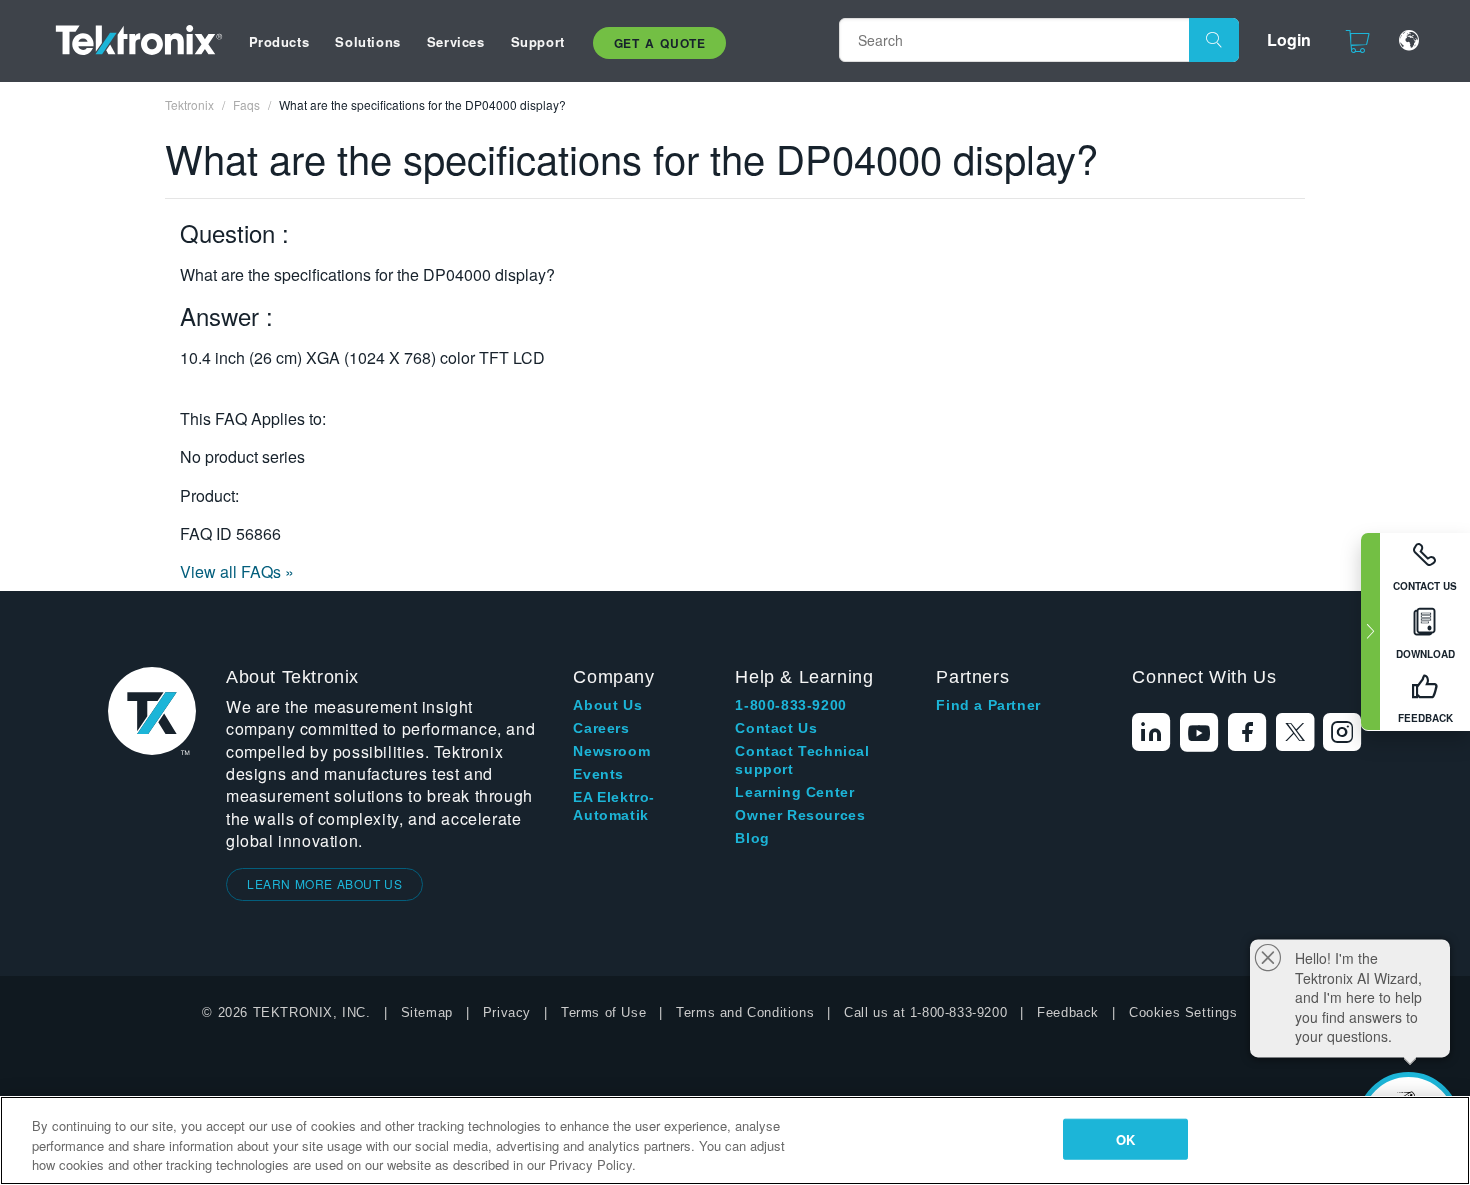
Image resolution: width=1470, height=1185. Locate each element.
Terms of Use (603, 1012)
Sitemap (427, 1012)
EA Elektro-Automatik (614, 806)
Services (456, 41)
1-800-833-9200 (790, 705)
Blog (752, 838)
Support (538, 41)
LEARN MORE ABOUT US (324, 883)
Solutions (367, 41)
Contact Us (776, 728)
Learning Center (794, 792)
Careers (601, 728)
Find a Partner (988, 705)
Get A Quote (660, 43)
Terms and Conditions (745, 1012)
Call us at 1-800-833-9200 (925, 1012)
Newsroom (611, 751)
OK (1125, 1138)
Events (598, 774)
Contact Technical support (802, 760)
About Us (607, 705)
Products (279, 41)
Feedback (1068, 1012)
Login (1289, 39)
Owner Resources (800, 815)
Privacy (507, 1012)
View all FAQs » (237, 571)
